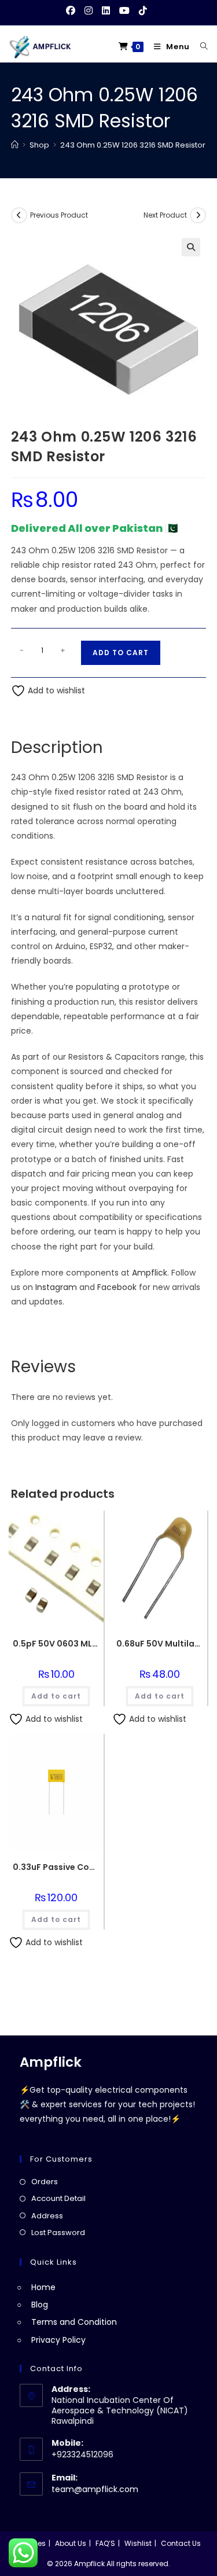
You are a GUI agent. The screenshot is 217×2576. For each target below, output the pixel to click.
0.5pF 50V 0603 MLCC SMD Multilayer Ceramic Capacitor (56, 1644)
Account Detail (58, 2198)
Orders (45, 2182)
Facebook (117, 1287)
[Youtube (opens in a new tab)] (124, 11)
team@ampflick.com (95, 2489)
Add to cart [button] (56, 1696)
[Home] (15, 145)
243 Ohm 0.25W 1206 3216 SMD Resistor (133, 145)
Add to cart (121, 653)
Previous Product (59, 215)
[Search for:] (200, 47)
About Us (71, 2543)
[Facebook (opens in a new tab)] (73, 11)
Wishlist (138, 2543)
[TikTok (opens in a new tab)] (143, 11)
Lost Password (58, 2233)
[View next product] (198, 215)
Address (47, 2216)
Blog (40, 2305)
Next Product (165, 215)
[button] (191, 247)
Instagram (56, 1287)
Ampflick (150, 1273)
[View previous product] (19, 215)
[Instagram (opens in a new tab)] (89, 11)
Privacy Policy (58, 2340)
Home (43, 2287)
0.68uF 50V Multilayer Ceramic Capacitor (160, 1644)
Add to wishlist (55, 690)
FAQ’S (105, 2543)
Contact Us (181, 2543)
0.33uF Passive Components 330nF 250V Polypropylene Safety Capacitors (56, 1867)
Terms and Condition (74, 2322)
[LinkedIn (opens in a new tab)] (106, 11)
